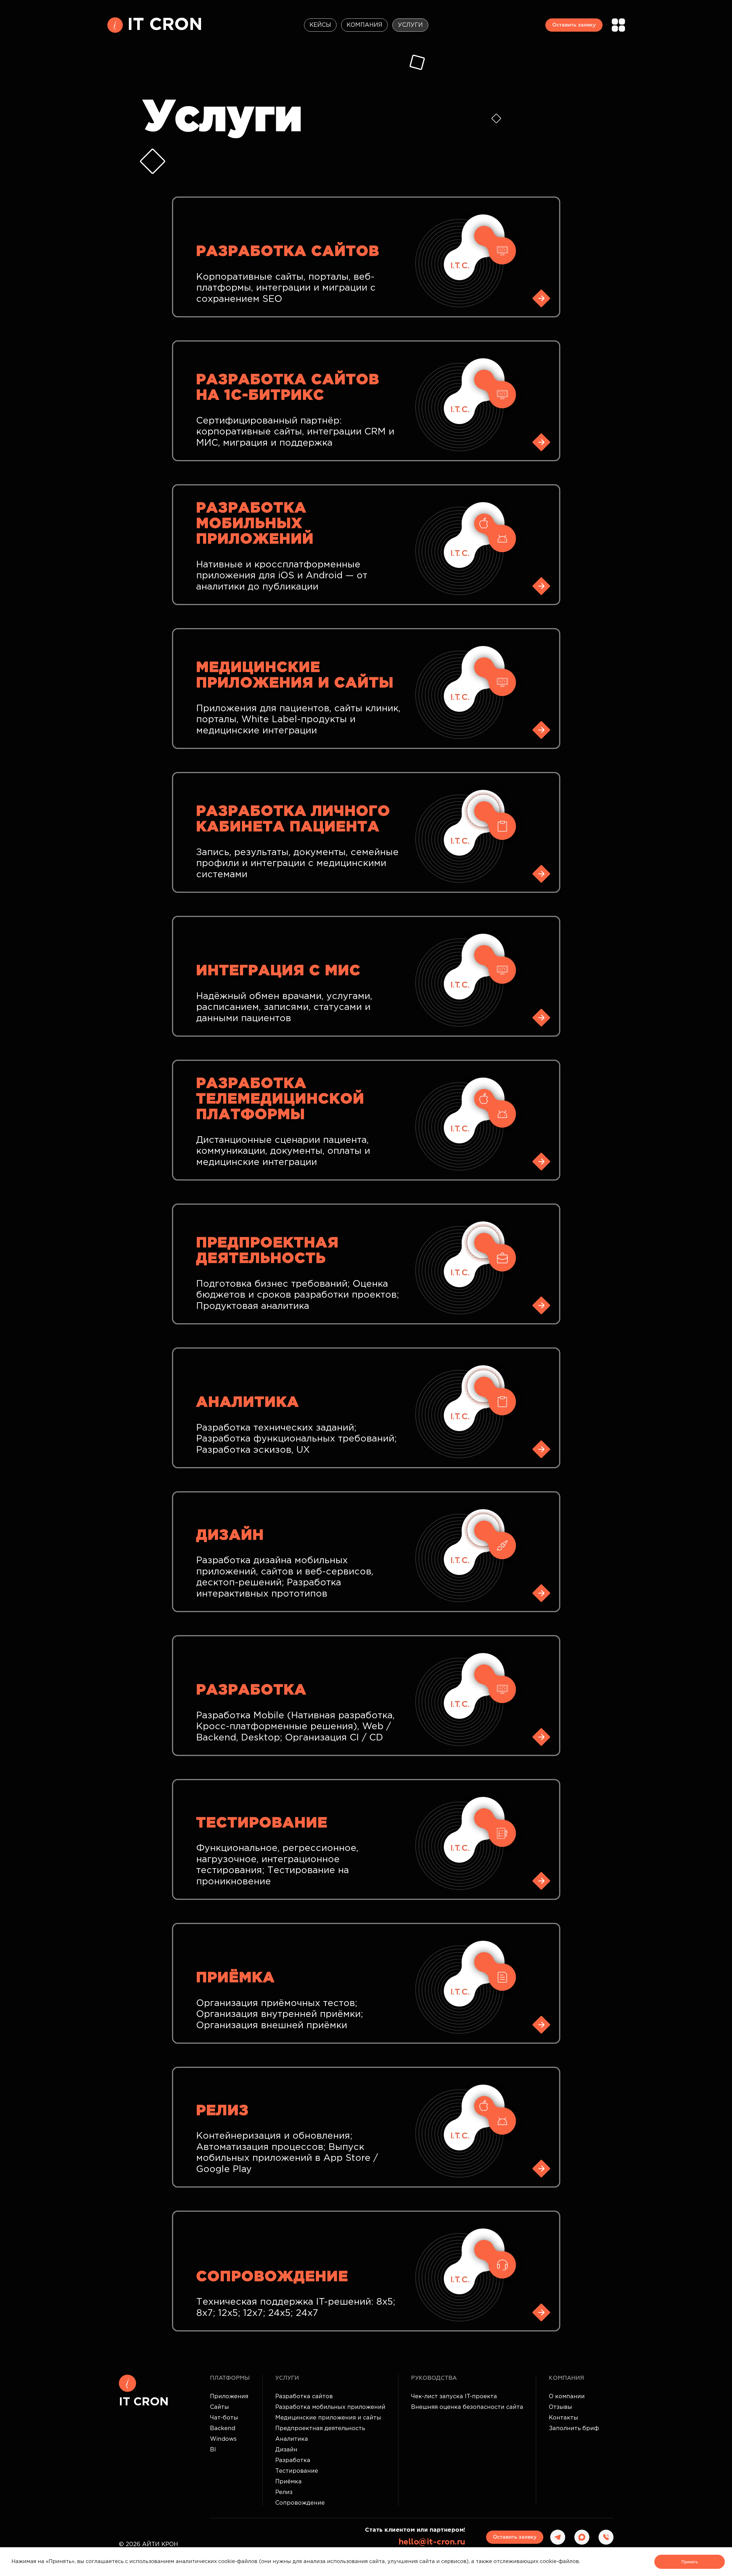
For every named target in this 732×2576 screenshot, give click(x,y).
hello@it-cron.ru (432, 2542)
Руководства (434, 2378)
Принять (690, 2562)
